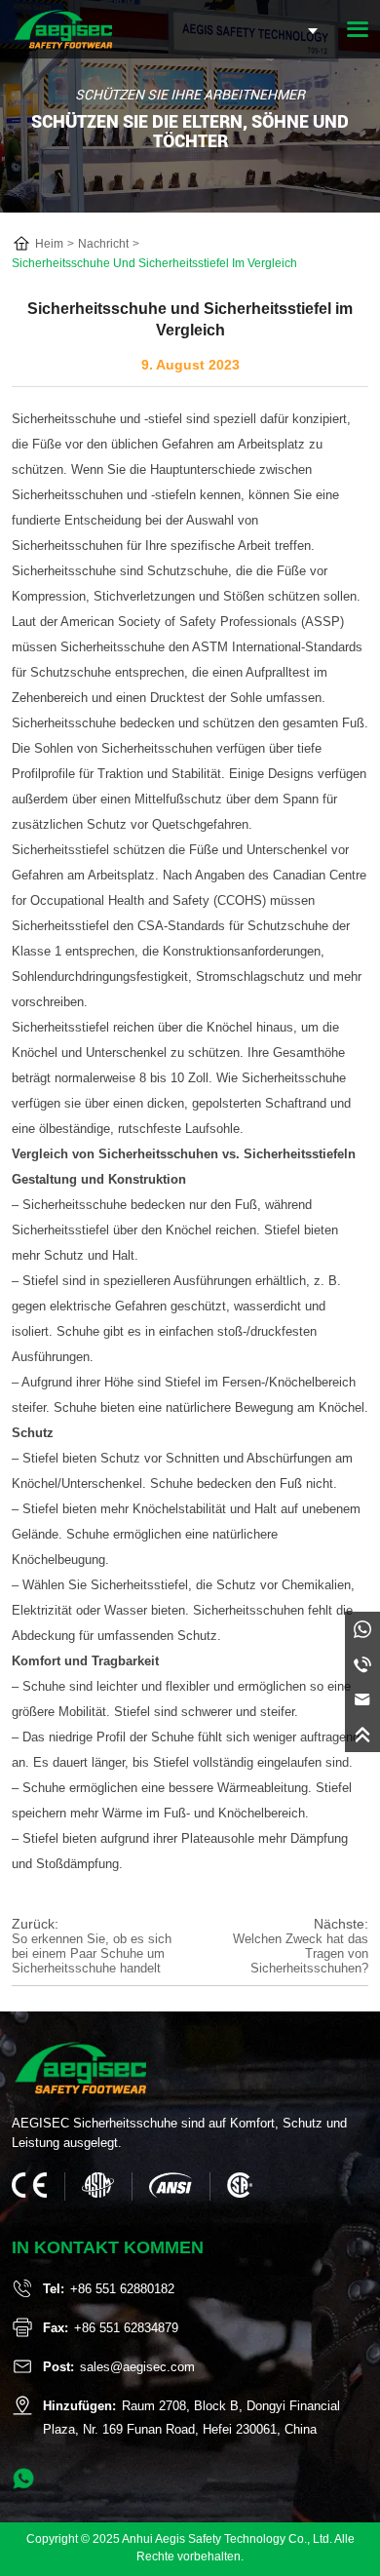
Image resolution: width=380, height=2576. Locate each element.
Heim (49, 244)
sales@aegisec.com (137, 2367)
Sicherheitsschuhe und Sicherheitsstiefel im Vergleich (154, 263)
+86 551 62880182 (122, 2289)
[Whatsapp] (362, 1629)
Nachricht (103, 244)
